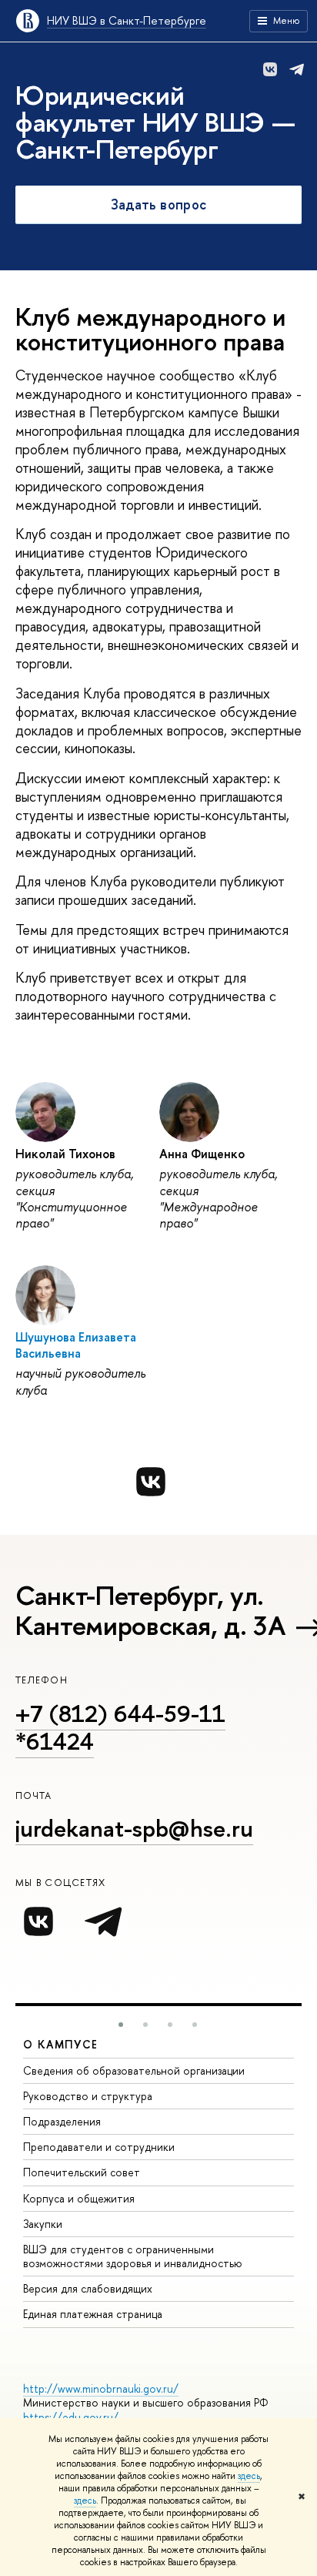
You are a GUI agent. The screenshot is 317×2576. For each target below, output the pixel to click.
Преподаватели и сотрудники (99, 2147)
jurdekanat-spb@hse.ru (134, 1828)
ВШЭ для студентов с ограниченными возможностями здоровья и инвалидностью (133, 2256)
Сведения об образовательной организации (134, 2070)
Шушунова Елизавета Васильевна (76, 1345)
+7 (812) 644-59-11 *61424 (120, 1728)
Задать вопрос (159, 204)
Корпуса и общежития (79, 2198)
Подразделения (62, 2121)
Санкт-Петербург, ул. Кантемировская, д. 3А (151, 1610)
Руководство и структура (88, 2096)
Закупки (43, 2224)
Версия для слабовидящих (88, 2288)
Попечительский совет (82, 2172)
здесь (249, 2476)
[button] (121, 2025)
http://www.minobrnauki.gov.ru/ (101, 2388)
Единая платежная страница (93, 2314)
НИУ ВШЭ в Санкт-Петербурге (127, 20)
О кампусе (61, 2044)
